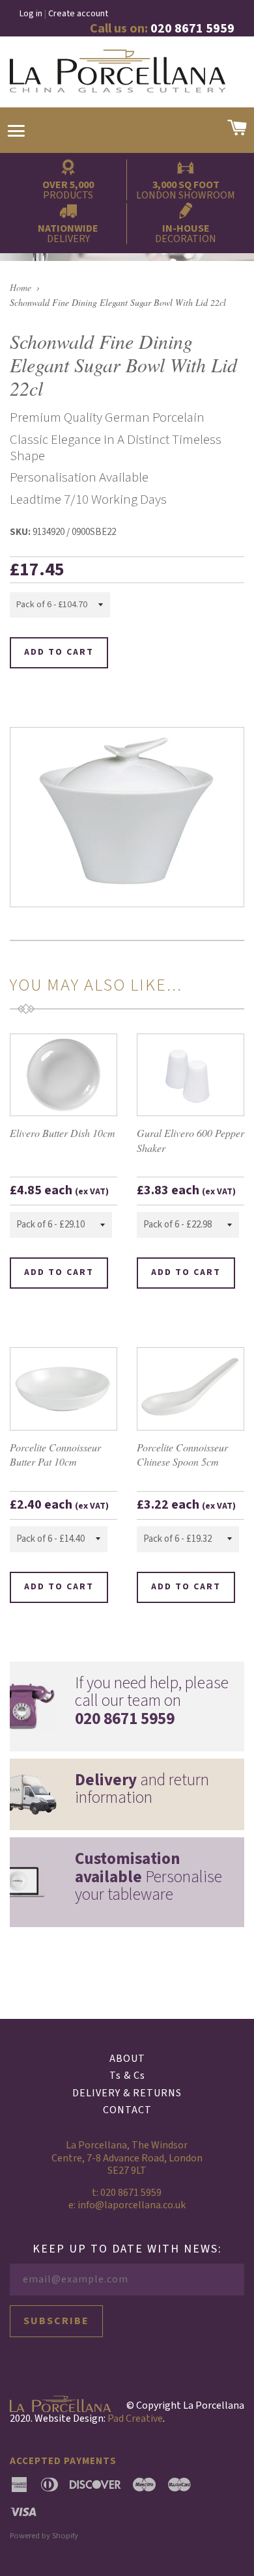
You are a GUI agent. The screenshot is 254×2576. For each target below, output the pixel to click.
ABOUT (127, 2059)
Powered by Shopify (44, 2536)
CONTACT (127, 2110)
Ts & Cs (127, 2076)
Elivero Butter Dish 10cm (63, 1133)
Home (21, 287)
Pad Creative (135, 2418)
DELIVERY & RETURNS (127, 2093)
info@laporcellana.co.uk (132, 2205)
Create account (78, 14)
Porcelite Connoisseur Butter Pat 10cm (55, 1454)
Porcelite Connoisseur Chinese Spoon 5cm (182, 1454)
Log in (31, 14)
